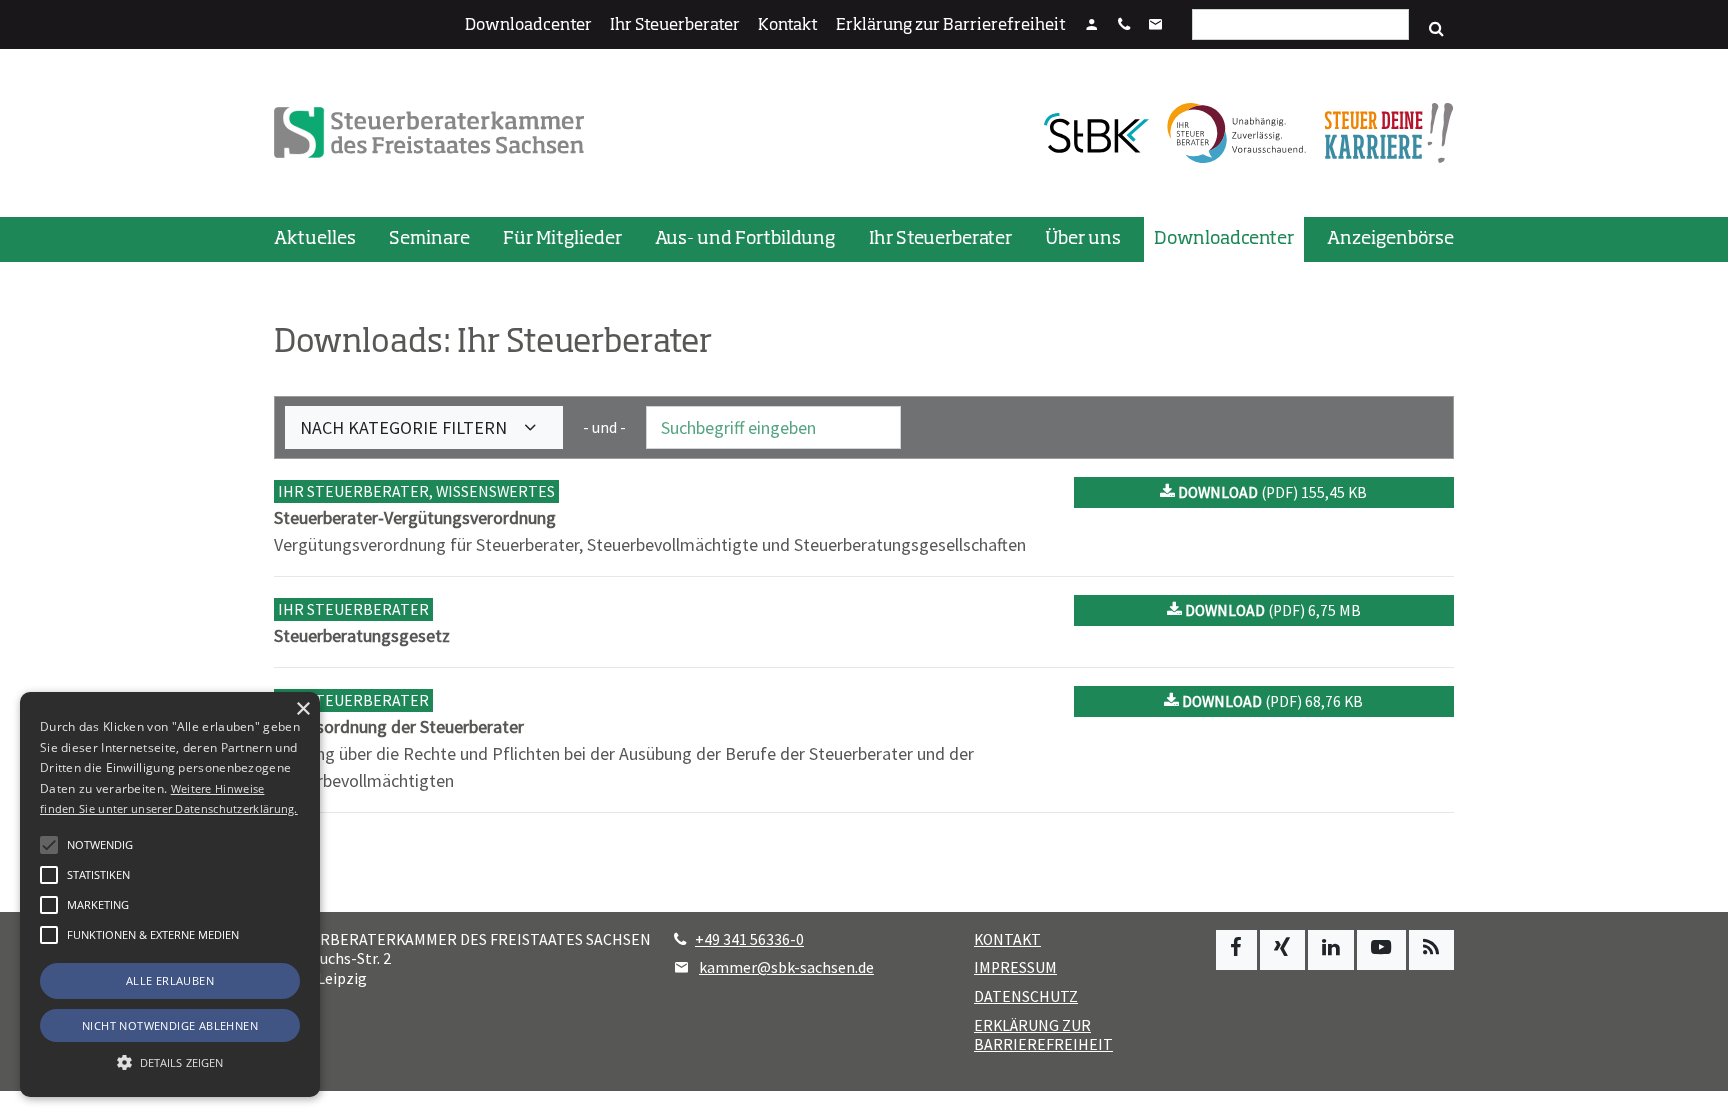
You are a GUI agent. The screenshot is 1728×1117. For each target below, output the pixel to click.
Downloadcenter (528, 26)
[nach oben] (1693, 1092)
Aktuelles (315, 239)
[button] (49, 935)
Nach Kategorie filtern (405, 427)
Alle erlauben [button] (170, 980)
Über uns (1083, 239)
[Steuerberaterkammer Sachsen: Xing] (1282, 950)
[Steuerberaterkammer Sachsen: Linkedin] (1331, 950)
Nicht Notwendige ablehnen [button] (170, 1025)
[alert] (170, 894)
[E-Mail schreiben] (1156, 26)
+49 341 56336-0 (749, 939)
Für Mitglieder (562, 239)
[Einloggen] (1092, 26)
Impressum (1015, 967)
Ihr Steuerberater (675, 26)
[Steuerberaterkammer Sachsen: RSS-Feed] (1431, 950)
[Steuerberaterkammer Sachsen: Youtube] (1381, 950)
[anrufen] (1124, 26)
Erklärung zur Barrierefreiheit (951, 26)
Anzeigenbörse (1390, 239)
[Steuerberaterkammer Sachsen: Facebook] (1236, 950)
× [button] (302, 709)
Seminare (429, 239)
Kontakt (788, 26)
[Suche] (1436, 29)
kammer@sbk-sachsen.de (786, 967)
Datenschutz (1026, 996)
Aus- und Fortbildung (745, 239)
